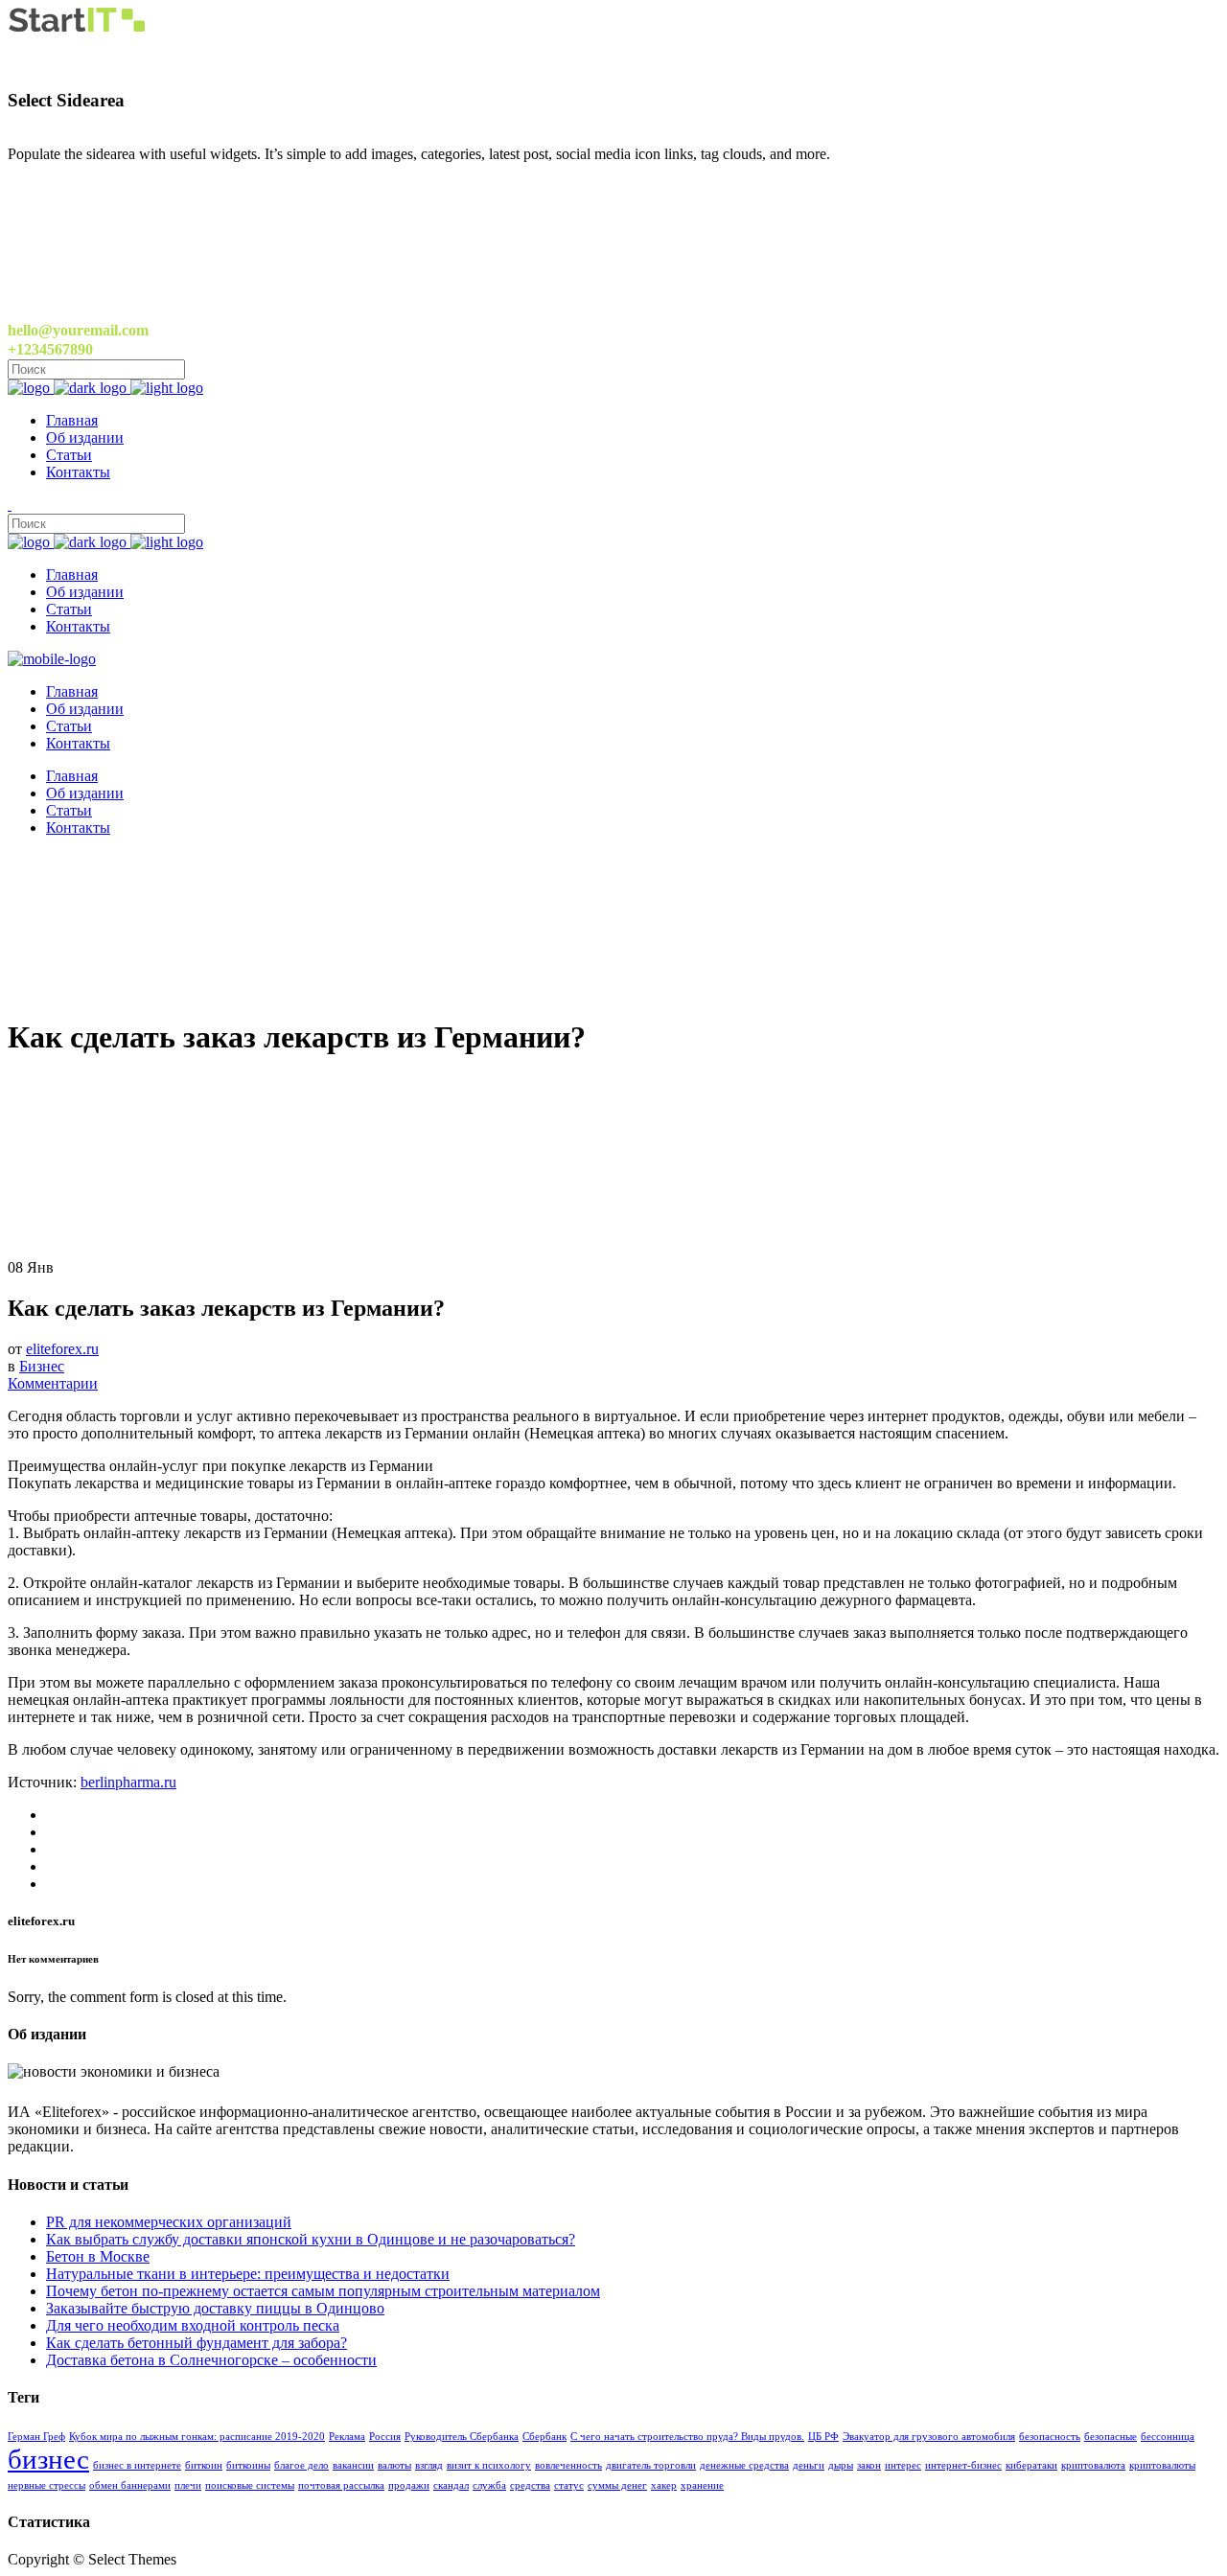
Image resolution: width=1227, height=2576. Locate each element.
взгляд (429, 2465)
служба (489, 2485)
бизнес (48, 2459)
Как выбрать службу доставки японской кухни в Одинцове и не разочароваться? (311, 2239)
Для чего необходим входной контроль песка (193, 2325)
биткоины (248, 2465)
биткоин (204, 2465)
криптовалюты (1162, 2465)
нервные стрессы (46, 2485)
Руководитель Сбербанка (462, 2437)
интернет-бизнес (963, 2465)
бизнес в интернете (137, 2465)
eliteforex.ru (62, 1349)
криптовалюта (1093, 2465)
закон (869, 2465)
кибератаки (1031, 2465)
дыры (841, 2465)
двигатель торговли (651, 2465)
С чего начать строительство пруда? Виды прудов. (687, 2437)
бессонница (1168, 2437)
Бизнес (42, 1366)
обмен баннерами (130, 2485)
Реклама (347, 2437)
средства (530, 2485)
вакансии (353, 2465)
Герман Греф (36, 2437)
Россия (385, 2437)
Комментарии (53, 1383)
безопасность (1050, 2437)
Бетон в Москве (98, 2256)
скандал (451, 2485)
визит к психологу (489, 2465)
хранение (702, 2485)
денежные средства (744, 2465)
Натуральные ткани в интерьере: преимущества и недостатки (248, 2274)
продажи (409, 2485)
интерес (903, 2465)
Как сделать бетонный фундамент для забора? (197, 2343)
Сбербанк (544, 2437)
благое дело (301, 2465)
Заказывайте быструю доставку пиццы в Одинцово (215, 2308)
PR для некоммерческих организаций (169, 2222)
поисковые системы (250, 2485)
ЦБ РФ (823, 2437)
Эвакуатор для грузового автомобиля (929, 2437)
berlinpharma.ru (128, 1782)
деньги (809, 2465)
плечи (188, 2485)
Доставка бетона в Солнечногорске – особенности (211, 2360)
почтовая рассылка (341, 2485)
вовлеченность (568, 2465)
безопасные (1111, 2437)
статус (569, 2485)
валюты (394, 2465)
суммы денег (617, 2485)
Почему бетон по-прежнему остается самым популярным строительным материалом (323, 2291)
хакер (664, 2485)
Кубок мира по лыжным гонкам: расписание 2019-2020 (197, 2437)
